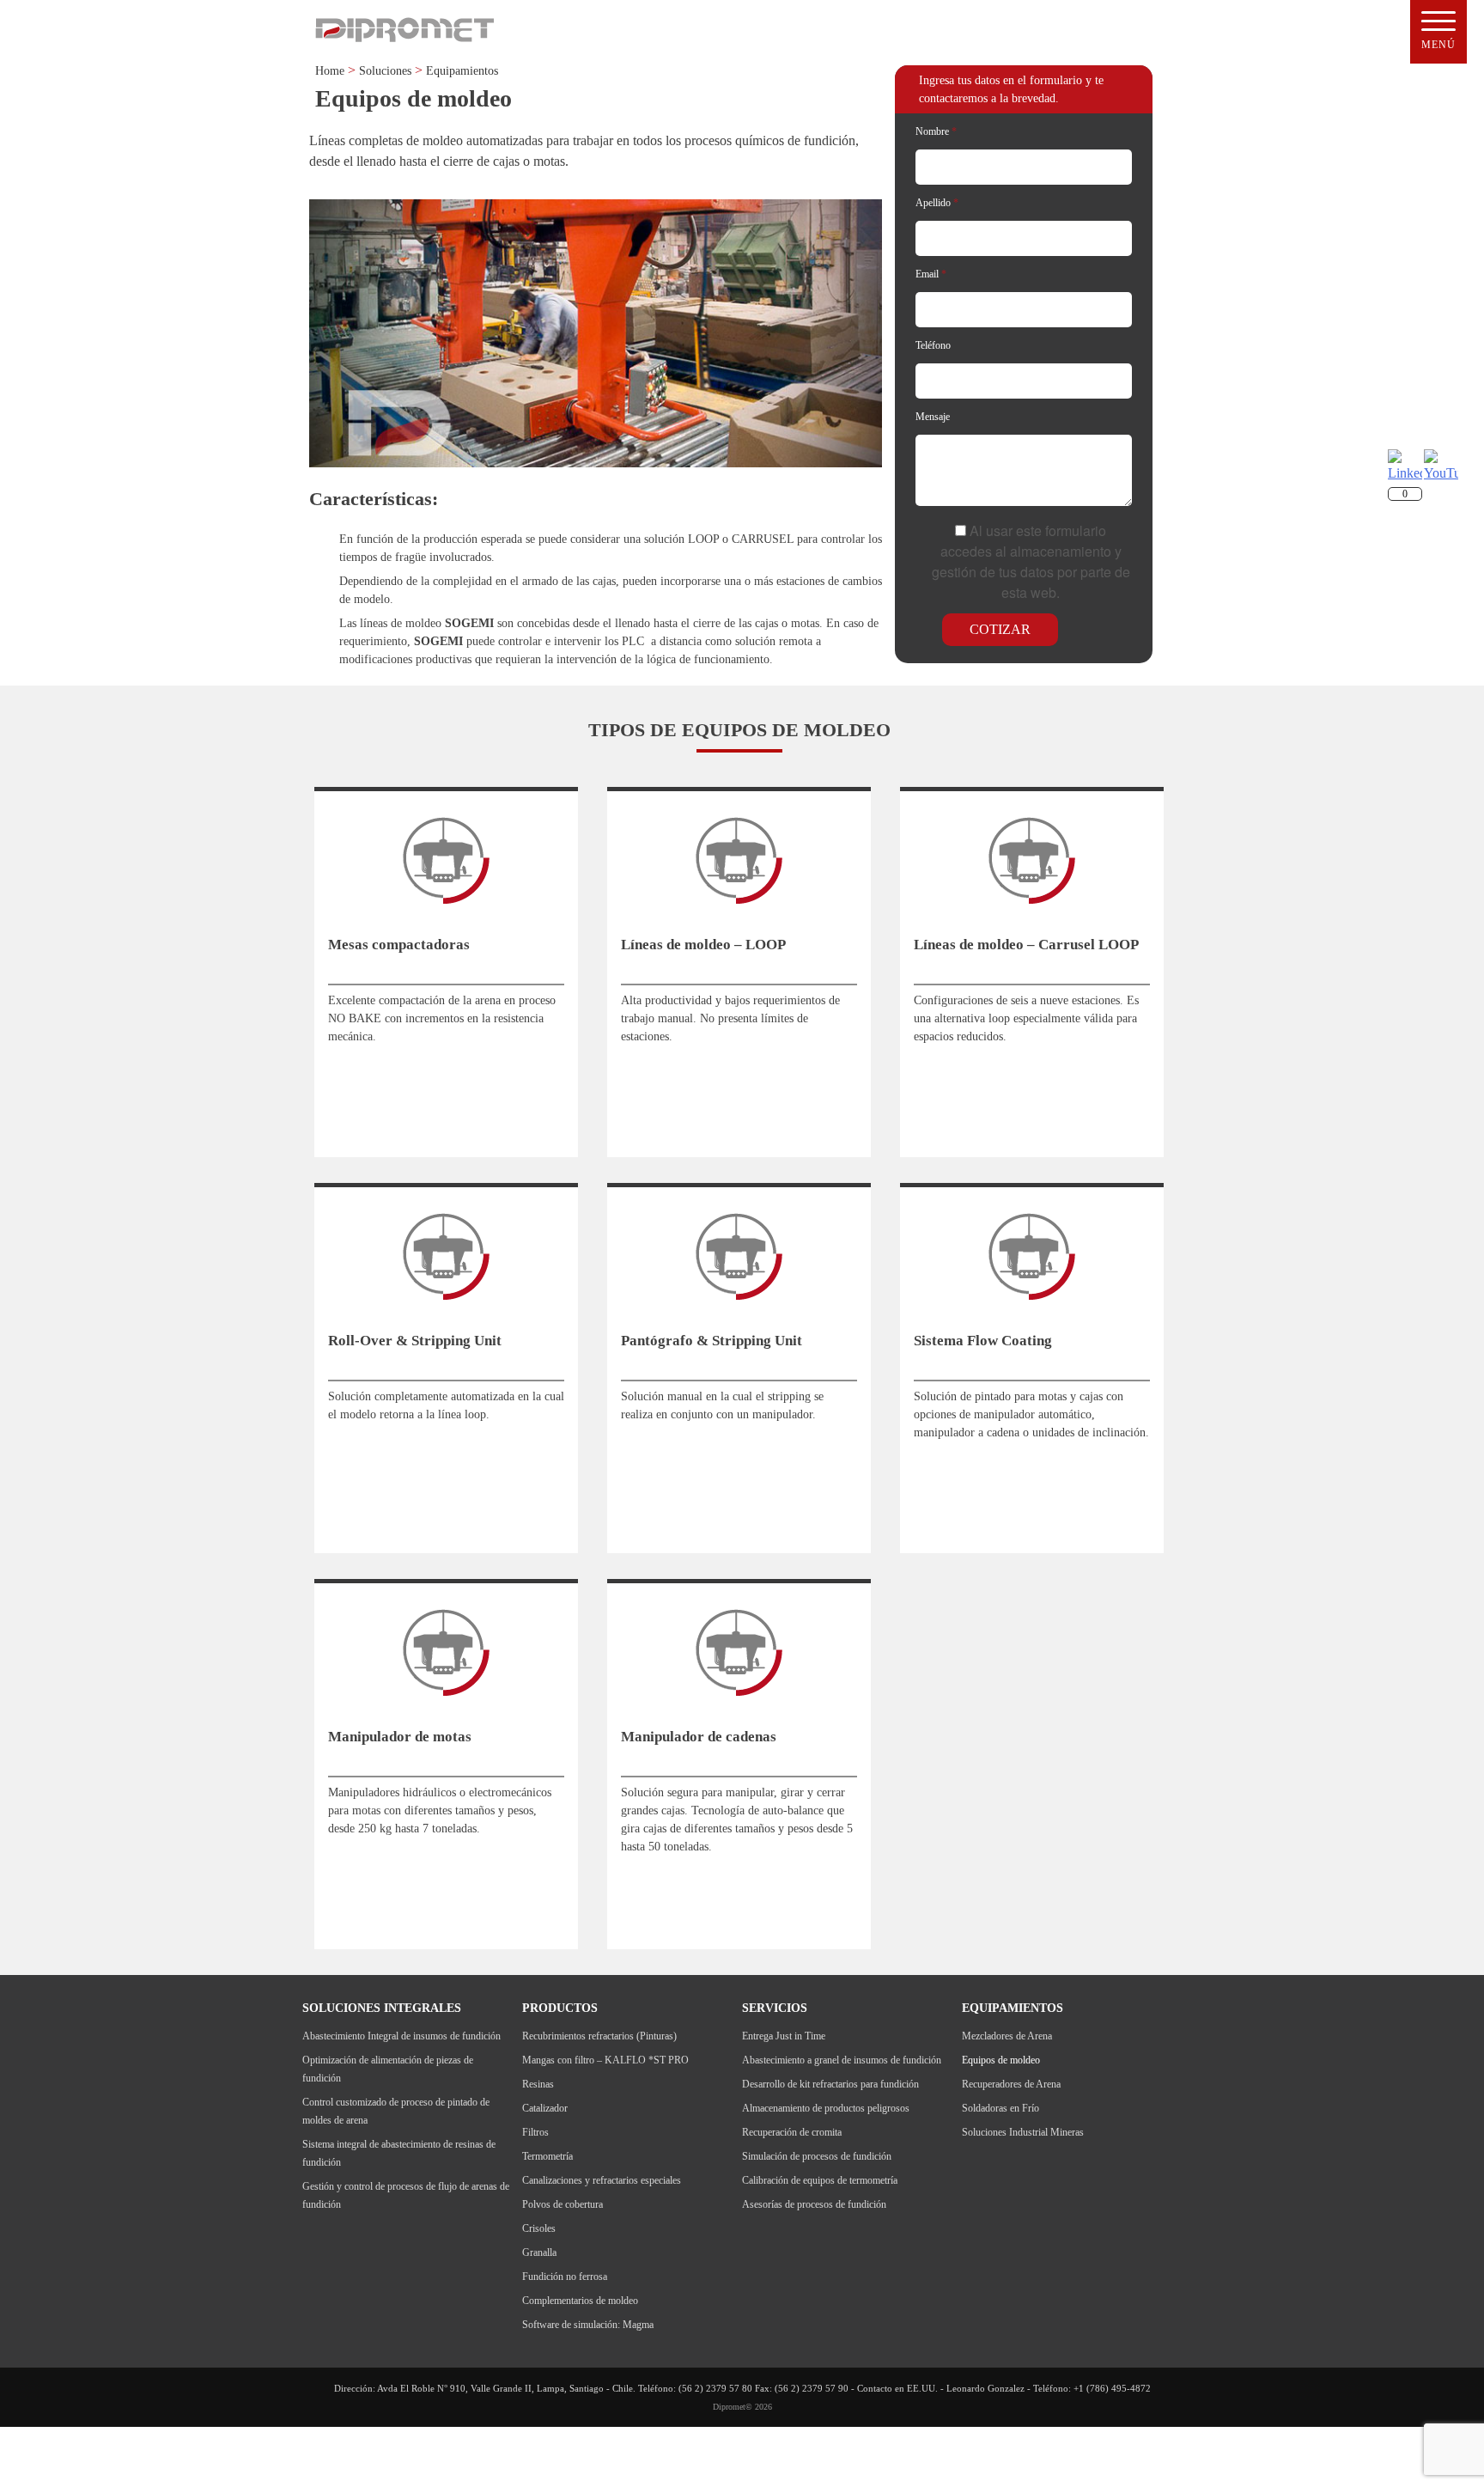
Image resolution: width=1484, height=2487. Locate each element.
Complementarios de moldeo (580, 2301)
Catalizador (545, 2108)
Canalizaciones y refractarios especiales (602, 2180)
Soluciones (385, 71)
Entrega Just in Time (784, 2036)
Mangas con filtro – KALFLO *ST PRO (605, 2060)
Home (330, 71)
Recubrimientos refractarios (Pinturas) (599, 2036)
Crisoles (539, 2228)
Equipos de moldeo (1001, 2060)
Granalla (539, 2252)
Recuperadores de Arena (1011, 2084)
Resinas (538, 2084)
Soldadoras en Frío (1000, 2108)
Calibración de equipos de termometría (820, 2180)
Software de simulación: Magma (588, 2325)
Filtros (535, 2132)
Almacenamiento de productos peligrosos (826, 2108)
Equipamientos (462, 71)
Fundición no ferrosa (565, 2277)
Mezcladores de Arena (1007, 2036)
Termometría (547, 2156)
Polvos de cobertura (563, 2204)
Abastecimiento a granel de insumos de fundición (842, 2060)
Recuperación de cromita (792, 2132)
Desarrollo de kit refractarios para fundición (830, 2084)
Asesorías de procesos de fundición (814, 2204)
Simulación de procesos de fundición (817, 2156)
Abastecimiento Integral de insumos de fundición (401, 2036)
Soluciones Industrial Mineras (1023, 2132)
